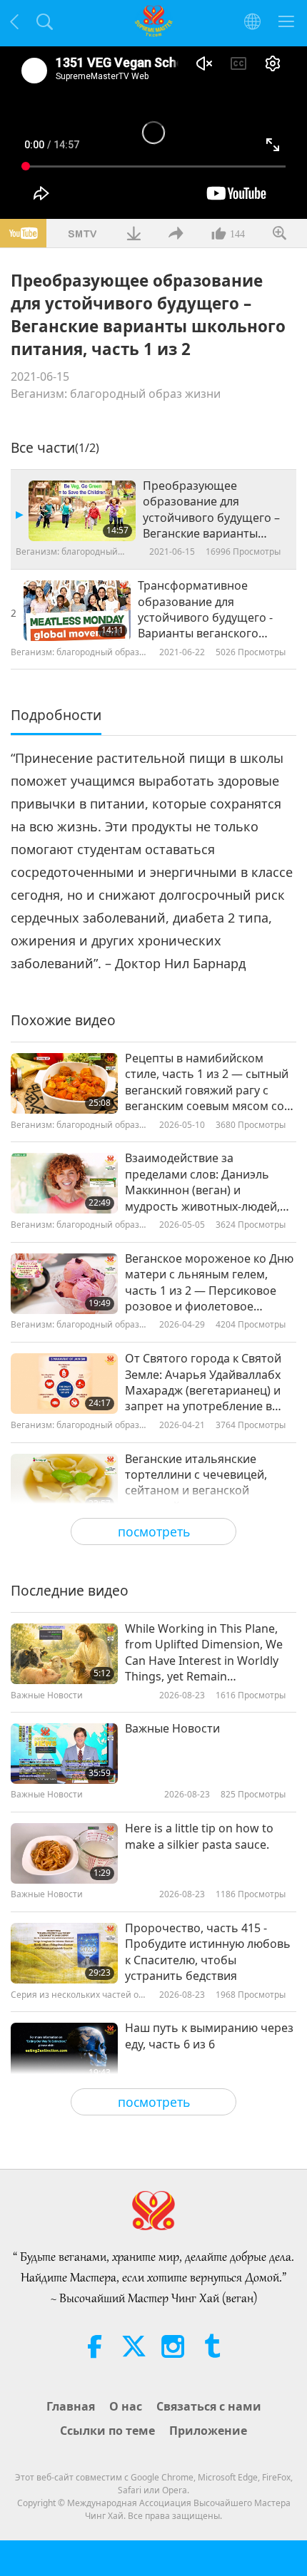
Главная (71, 2406)
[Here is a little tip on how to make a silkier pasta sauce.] (64, 1853)
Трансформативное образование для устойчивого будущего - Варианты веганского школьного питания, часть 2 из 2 (213, 610)
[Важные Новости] (64, 1754)
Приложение (208, 2431)
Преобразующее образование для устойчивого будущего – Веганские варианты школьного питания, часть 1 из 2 (211, 510)
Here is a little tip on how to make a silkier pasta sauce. (199, 1836)
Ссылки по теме (107, 2431)
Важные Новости (172, 1728)
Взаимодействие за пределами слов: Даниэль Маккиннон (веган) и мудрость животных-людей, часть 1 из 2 (202, 1182)
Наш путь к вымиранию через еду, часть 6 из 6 (209, 2036)
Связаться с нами (209, 2406)
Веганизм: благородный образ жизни (116, 394)
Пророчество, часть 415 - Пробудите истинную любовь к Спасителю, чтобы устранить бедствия (208, 1952)
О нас (126, 2406)
